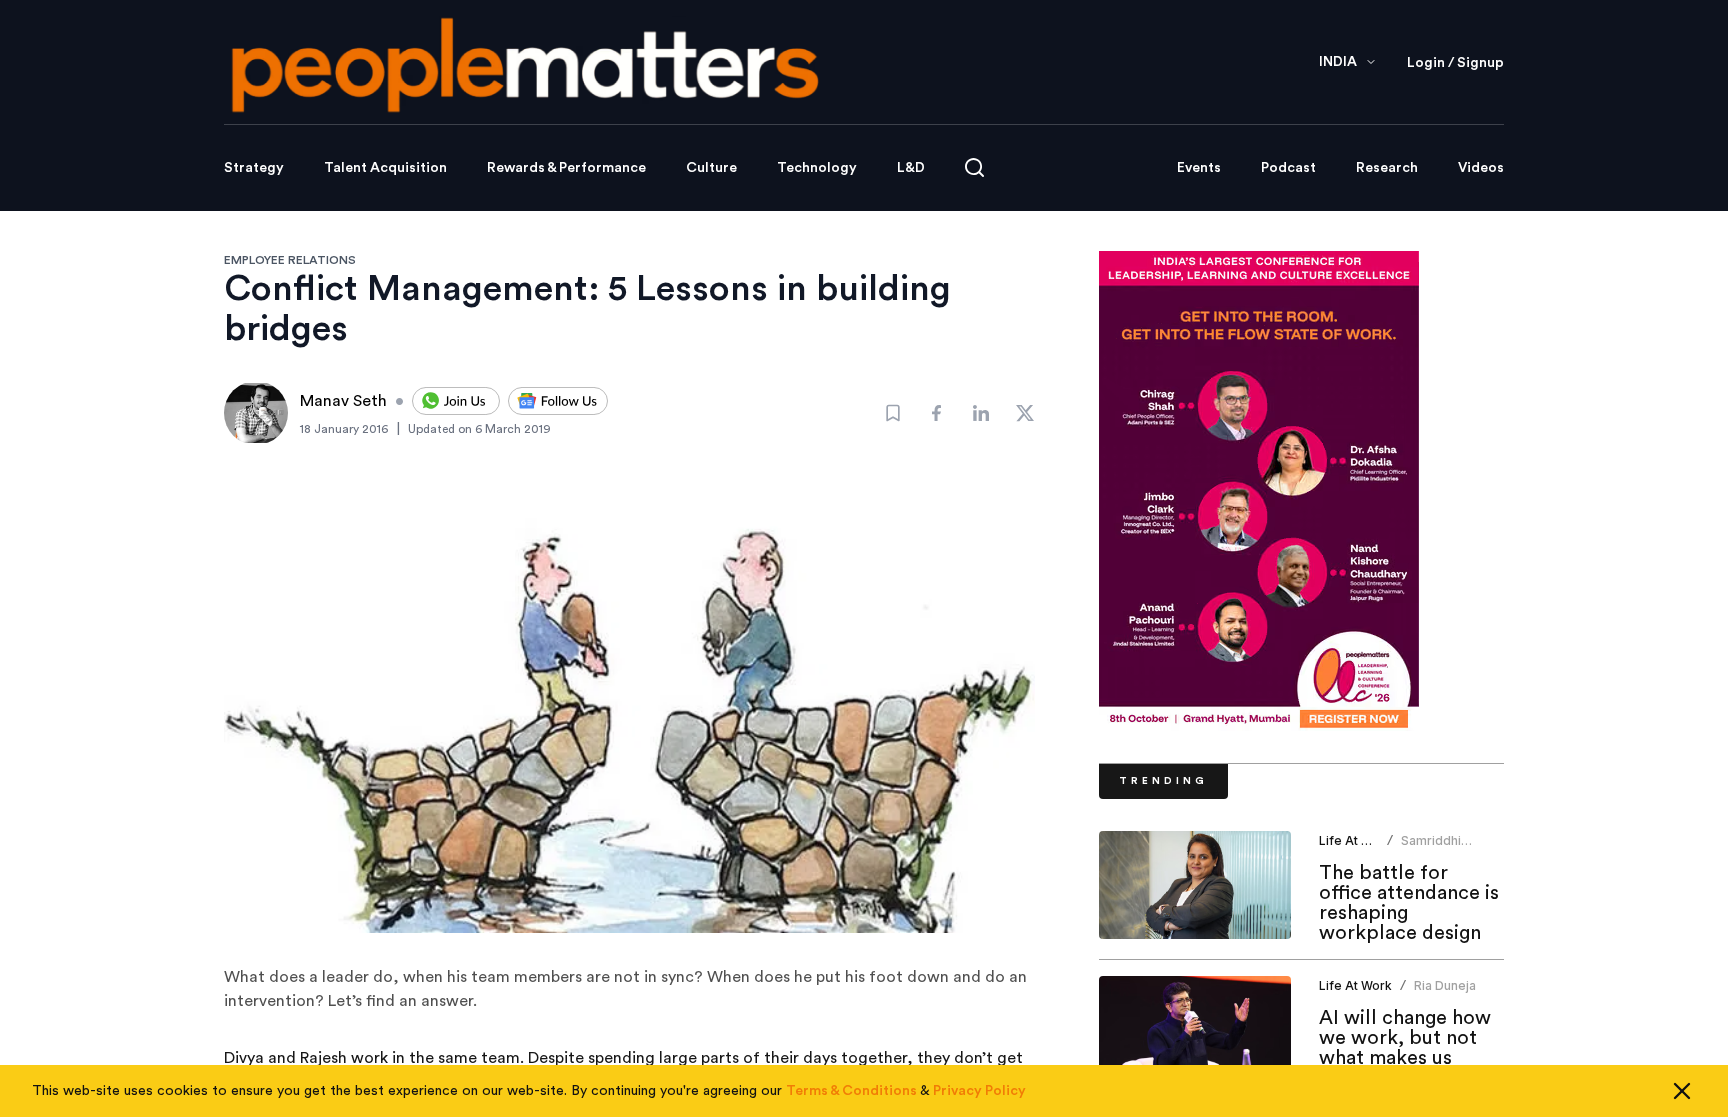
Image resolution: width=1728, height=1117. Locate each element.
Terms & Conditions (851, 1091)
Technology (817, 168)
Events (1199, 168)
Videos (1481, 168)
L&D (911, 168)
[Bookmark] (893, 413)
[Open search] (974, 167)
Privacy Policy (979, 1091)
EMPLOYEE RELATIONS (290, 260)
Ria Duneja (1445, 985)
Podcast (1288, 168)
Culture (711, 168)
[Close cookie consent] (1682, 1091)
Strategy (254, 168)
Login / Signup (1455, 63)
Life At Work (1355, 840)
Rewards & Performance (566, 168)
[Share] (937, 413)
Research (1387, 168)
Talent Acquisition (385, 168)
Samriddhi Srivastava (1432, 848)
